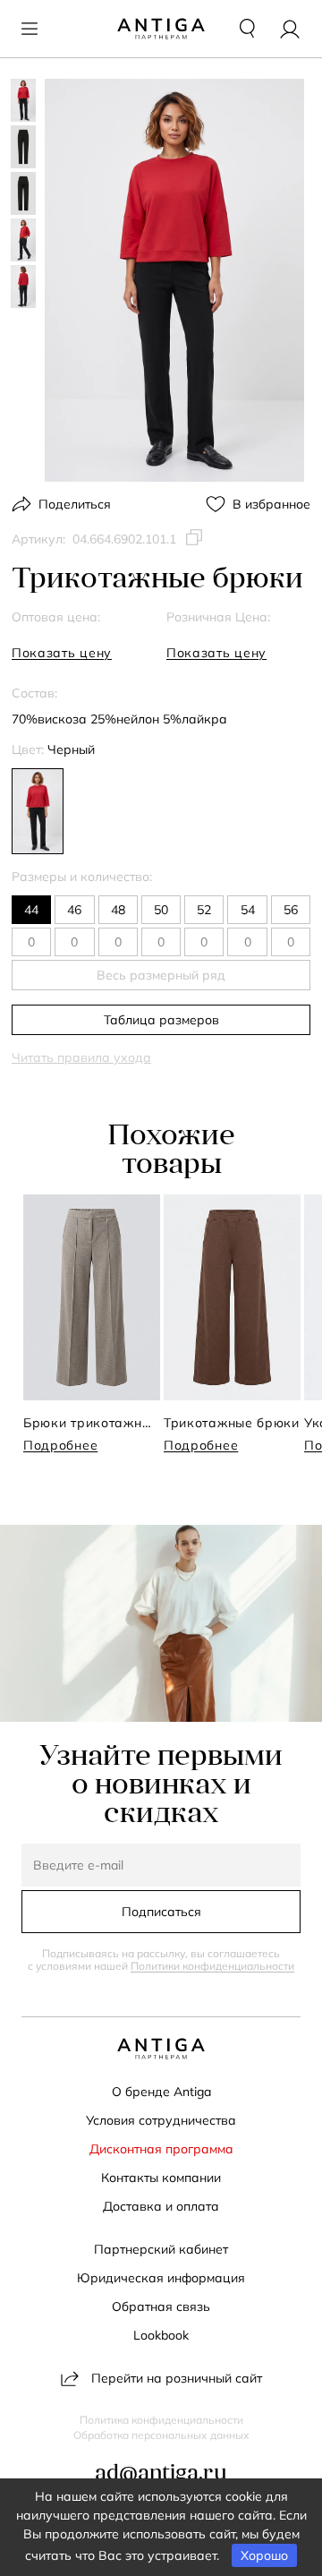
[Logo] (161, 29)
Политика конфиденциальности (161, 2420)
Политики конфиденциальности (212, 1966)
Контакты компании (161, 2178)
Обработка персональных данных (161, 2435)
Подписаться (161, 1912)
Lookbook (161, 2335)
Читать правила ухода (81, 1057)
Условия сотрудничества (161, 2120)
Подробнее (60, 1445)
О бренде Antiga (161, 2092)
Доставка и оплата (161, 2206)
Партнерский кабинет (161, 2249)
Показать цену (62, 653)
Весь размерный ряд (161, 975)
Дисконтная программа (161, 2149)
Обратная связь (161, 2306)
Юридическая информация (161, 2278)
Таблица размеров (161, 1020)
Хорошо (264, 2555)
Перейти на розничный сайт (177, 2378)
